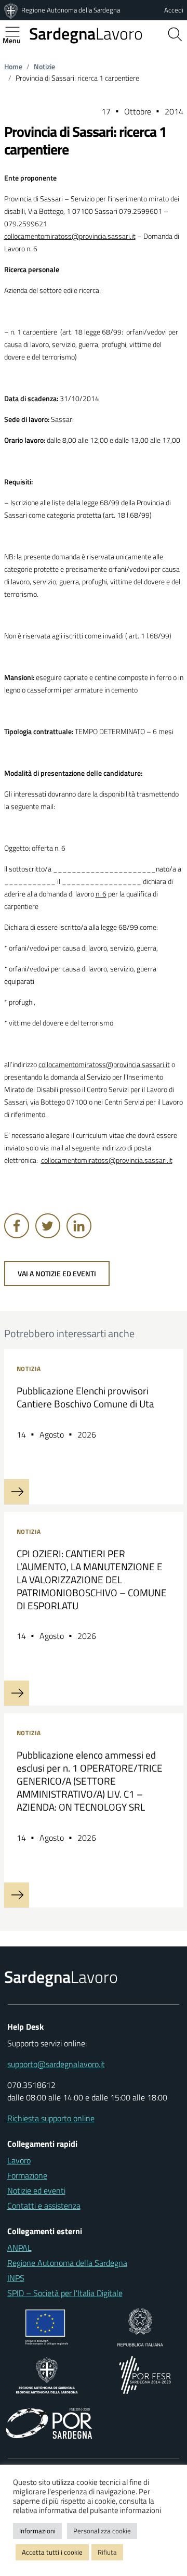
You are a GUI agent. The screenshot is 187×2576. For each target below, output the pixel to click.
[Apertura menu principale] (17, 32)
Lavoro (86, 33)
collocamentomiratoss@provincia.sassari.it (70, 236)
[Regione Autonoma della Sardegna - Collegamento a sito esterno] (47, 2374)
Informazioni (37, 2531)
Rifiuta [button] (107, 2552)
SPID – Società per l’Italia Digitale (65, 2293)
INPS (16, 2278)
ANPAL (19, 2248)
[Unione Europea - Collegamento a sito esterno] (47, 2326)
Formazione (27, 2175)
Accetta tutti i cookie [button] (52, 2552)
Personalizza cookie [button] (102, 2531)
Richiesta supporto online (51, 2118)
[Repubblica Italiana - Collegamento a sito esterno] (140, 2326)
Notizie (44, 67)
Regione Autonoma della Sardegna (71, 10)
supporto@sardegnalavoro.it (56, 2064)
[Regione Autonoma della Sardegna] (12, 10)
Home (13, 67)
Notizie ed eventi (36, 2190)
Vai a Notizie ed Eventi (57, 1274)
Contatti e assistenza (44, 2206)
